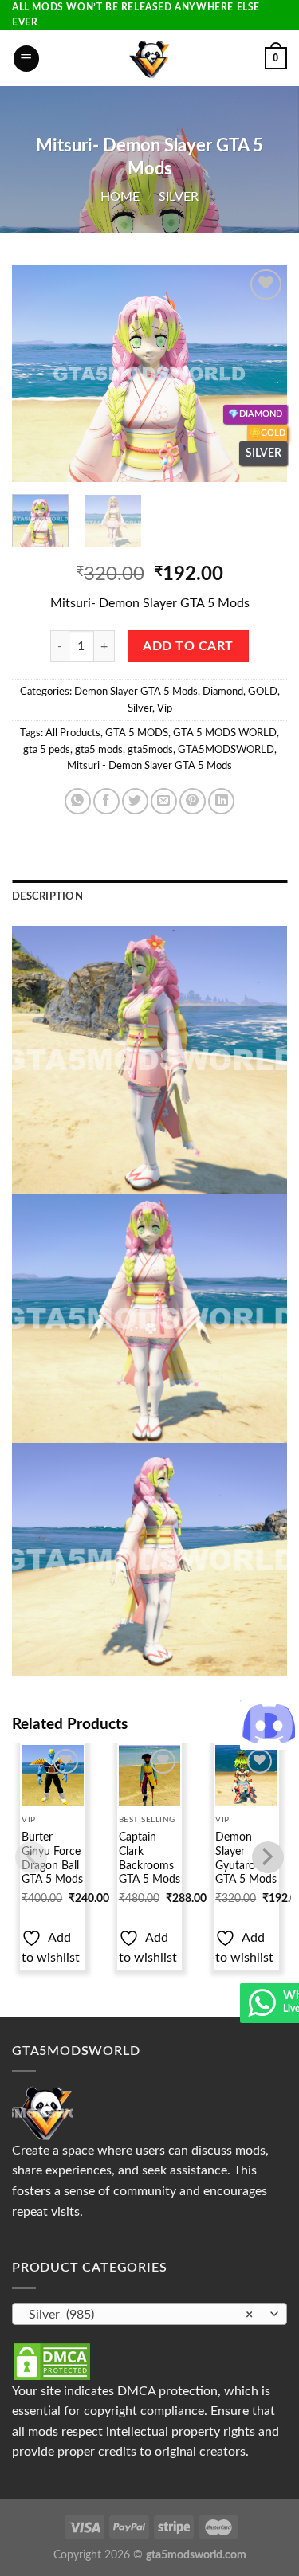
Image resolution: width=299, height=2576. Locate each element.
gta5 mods (99, 750)
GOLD (263, 692)
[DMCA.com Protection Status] (52, 2361)
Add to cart (188, 647)
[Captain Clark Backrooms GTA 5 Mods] (149, 1776)
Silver (179, 197)
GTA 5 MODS (137, 733)
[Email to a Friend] (164, 801)
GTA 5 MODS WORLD (225, 733)
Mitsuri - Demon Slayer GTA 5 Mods (149, 766)
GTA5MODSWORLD (226, 750)
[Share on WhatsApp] (78, 801)
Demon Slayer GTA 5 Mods (136, 692)
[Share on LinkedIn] (221, 801)
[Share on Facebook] (106, 801)
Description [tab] (47, 896)
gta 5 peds (47, 750)
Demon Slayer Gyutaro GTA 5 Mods (246, 1858)
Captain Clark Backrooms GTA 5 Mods (149, 1858)
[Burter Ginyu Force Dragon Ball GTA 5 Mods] (52, 1776)
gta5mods (150, 750)
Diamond (223, 692)
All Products (73, 733)
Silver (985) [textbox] (141, 2315)
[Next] (262, 374)
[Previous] (37, 374)
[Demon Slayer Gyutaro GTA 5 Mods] (246, 1776)
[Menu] (26, 59)
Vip (165, 708)
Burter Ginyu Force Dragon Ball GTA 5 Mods (52, 1858)
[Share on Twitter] (135, 801)
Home (120, 197)
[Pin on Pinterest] (193, 801)
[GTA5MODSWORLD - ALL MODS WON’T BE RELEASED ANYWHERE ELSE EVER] (149, 58)
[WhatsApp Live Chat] (262, 2010)
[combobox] (149, 2314)
